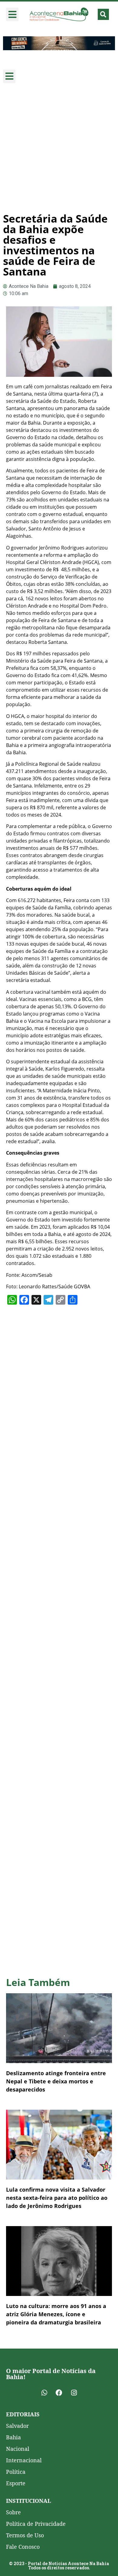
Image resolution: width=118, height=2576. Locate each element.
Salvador (17, 2426)
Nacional (18, 2449)
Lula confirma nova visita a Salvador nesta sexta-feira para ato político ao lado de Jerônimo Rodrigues (57, 2198)
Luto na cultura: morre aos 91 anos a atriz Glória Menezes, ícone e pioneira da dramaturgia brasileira (56, 2314)
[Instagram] (74, 2393)
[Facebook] (59, 2393)
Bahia (13, 2437)
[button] (12, 14)
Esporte (16, 2483)
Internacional (24, 2460)
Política (16, 2472)
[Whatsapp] (44, 2393)
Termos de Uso (25, 2535)
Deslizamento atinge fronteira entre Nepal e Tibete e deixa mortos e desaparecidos (56, 2081)
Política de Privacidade (36, 2524)
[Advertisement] (59, 148)
